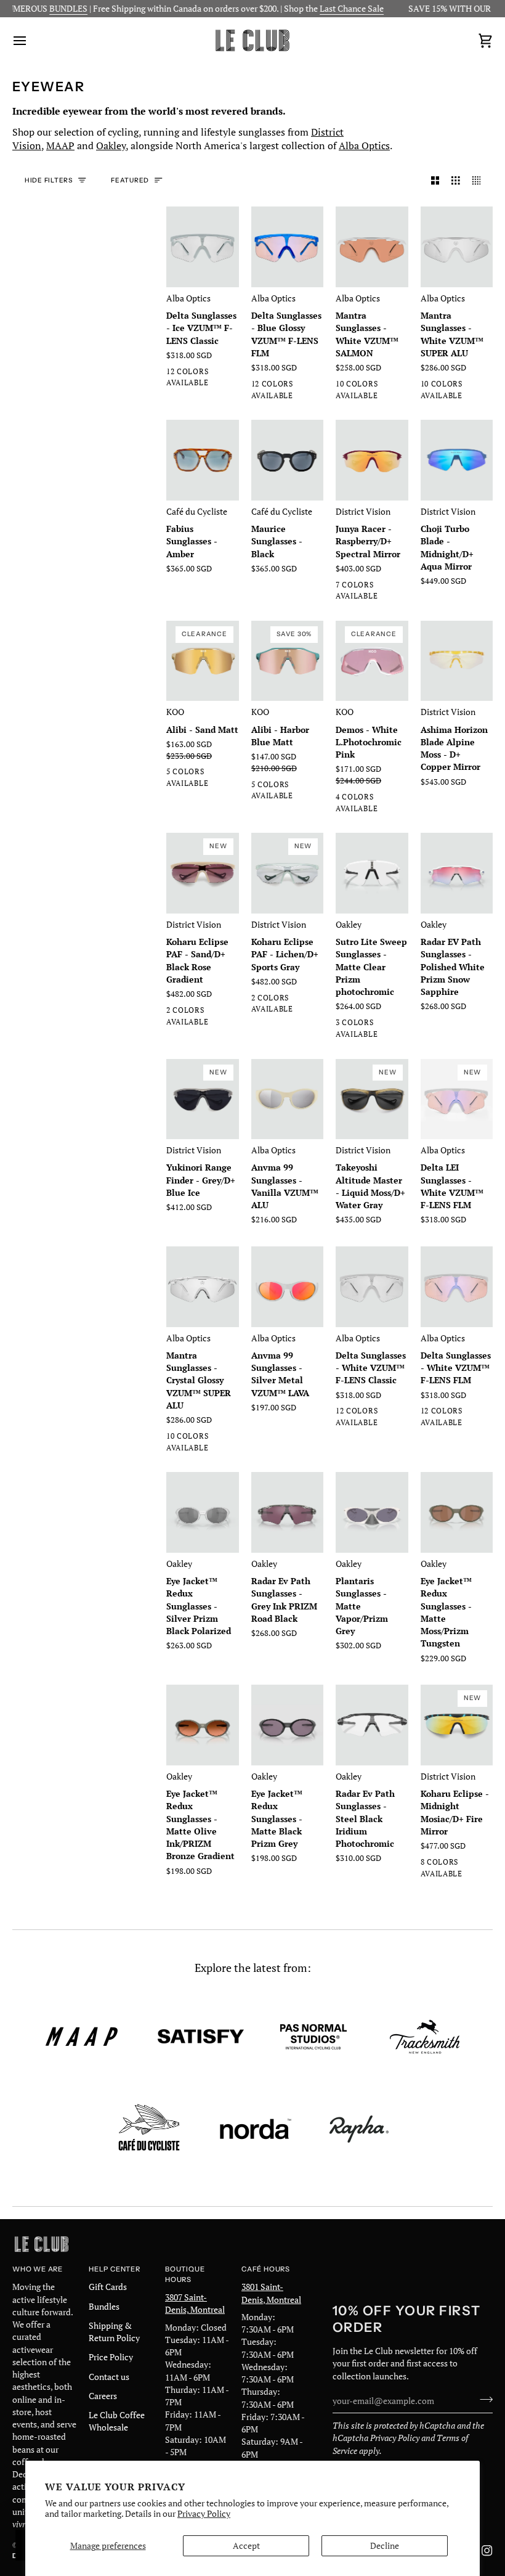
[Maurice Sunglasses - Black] (288, 460)
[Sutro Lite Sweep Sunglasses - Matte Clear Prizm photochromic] (372, 873)
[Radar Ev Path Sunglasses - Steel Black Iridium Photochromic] (372, 1725)
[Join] (483, 2400)
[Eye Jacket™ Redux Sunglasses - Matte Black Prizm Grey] (288, 1725)
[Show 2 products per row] (435, 181)
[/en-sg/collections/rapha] (359, 2129)
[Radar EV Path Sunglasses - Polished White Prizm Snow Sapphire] (457, 873)
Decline (385, 2546)
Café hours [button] (266, 2269)
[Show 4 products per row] (480, 181)
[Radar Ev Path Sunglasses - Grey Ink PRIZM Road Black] (288, 1512)
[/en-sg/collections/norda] (256, 2129)
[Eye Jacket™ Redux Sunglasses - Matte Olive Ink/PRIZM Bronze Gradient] (203, 1725)
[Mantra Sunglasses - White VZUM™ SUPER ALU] (457, 247)
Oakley (111, 145)
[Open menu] (31, 40)
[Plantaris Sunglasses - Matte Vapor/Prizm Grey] (372, 1512)
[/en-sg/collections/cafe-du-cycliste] (149, 2129)
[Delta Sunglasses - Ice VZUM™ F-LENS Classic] (203, 247)
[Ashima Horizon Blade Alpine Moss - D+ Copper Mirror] (457, 661)
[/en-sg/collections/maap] (82, 2037)
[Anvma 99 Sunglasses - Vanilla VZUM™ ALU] (288, 1099)
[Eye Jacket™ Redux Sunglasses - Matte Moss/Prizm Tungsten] (457, 1512)
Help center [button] (115, 2269)
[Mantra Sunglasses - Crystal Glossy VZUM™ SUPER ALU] (203, 1287)
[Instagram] (487, 2551)
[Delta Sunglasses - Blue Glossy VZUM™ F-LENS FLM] (288, 247)
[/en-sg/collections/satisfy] (201, 2037)
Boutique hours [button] (185, 2274)
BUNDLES (44, 9)
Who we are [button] (38, 2269)
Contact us (109, 2377)
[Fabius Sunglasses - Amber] (203, 460)
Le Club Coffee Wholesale (117, 2421)
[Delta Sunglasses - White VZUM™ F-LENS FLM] (457, 1287)
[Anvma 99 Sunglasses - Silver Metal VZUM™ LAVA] (288, 1287)
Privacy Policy (204, 2514)
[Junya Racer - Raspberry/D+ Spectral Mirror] (372, 460)
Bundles (104, 2307)
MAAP (60, 145)
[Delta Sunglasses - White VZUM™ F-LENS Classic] (372, 1287)
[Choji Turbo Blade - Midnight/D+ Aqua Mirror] (457, 460)
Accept (246, 2546)
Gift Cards (108, 2287)
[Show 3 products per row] (456, 181)
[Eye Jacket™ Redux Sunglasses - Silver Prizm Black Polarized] (203, 1512)
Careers (103, 2396)
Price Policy (111, 2357)
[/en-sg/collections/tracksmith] (425, 2037)
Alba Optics (364, 145)
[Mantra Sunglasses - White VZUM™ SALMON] (372, 247)
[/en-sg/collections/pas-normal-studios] (313, 2037)
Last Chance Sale (327, 9)
